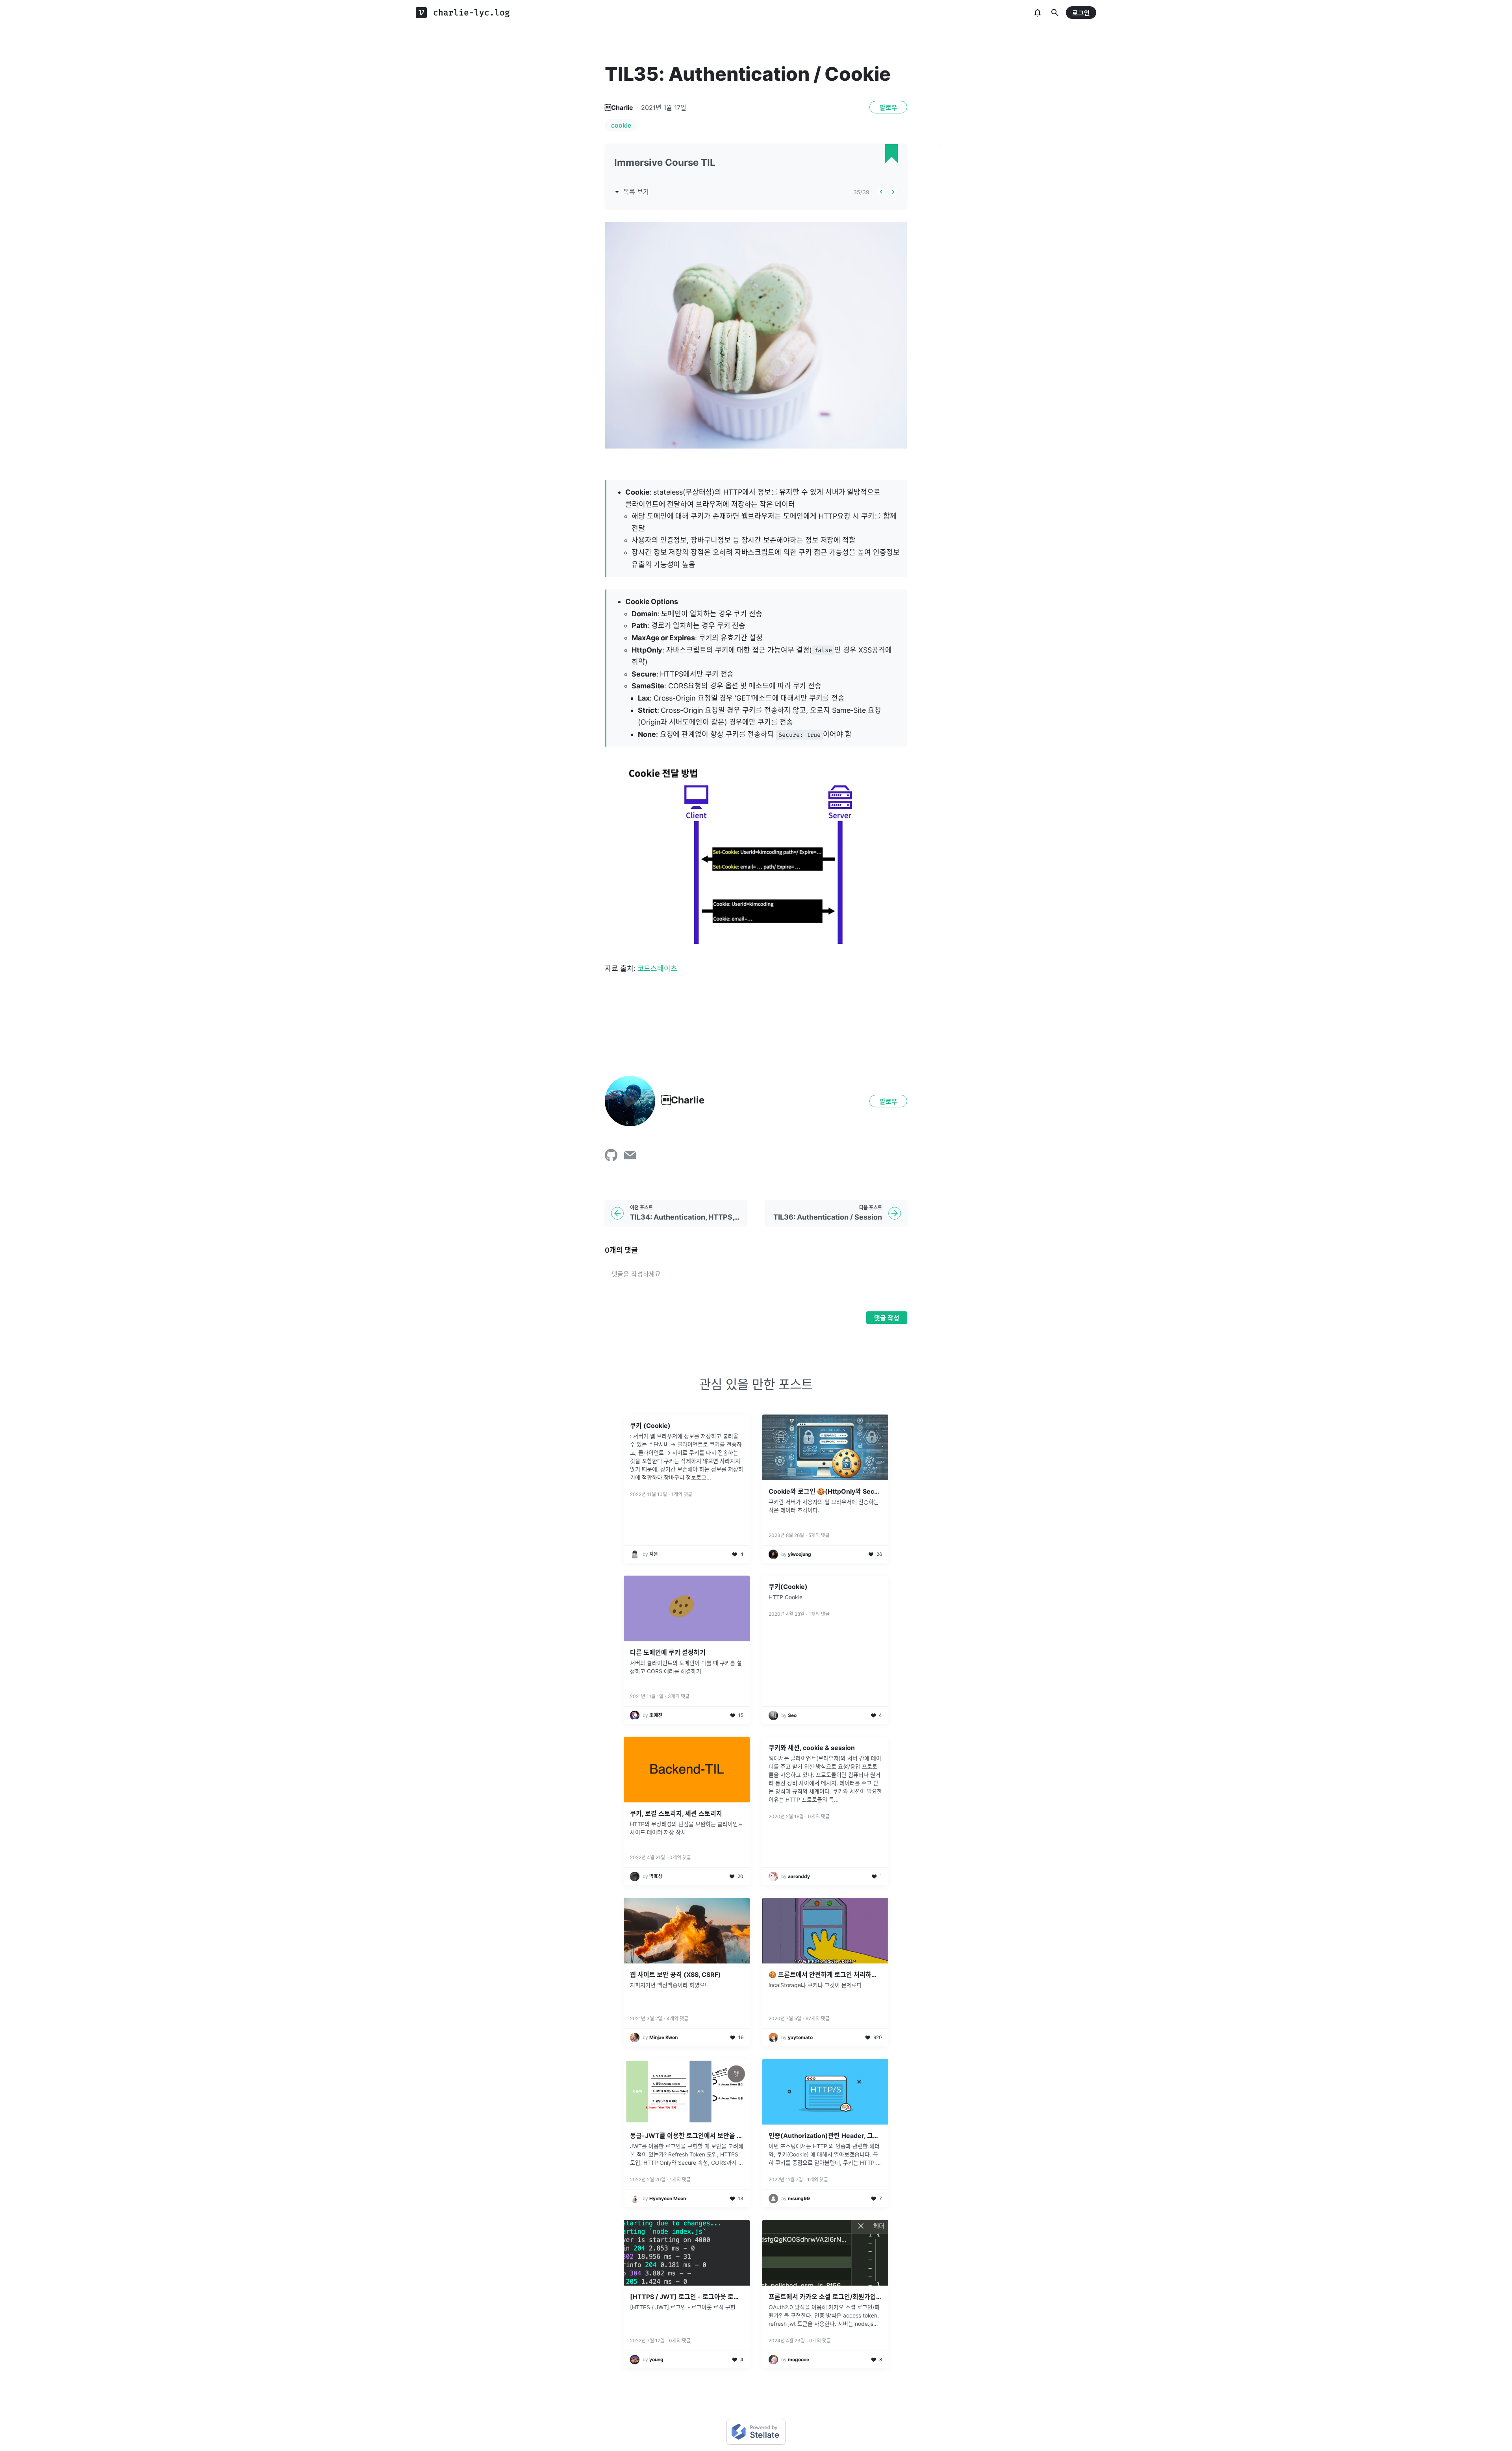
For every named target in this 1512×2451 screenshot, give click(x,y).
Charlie (619, 108)
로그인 (1081, 13)
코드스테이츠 (658, 969)
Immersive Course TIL (665, 162)
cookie (621, 125)
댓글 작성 (887, 1318)
